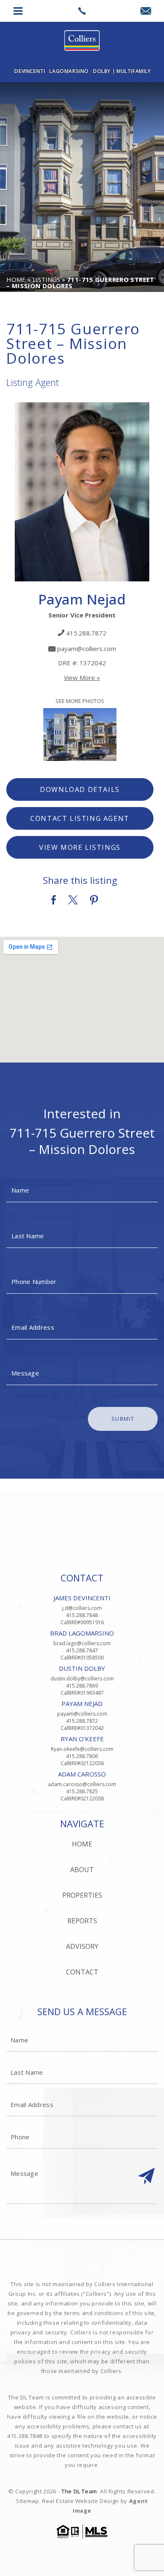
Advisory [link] (82, 1946)
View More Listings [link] (80, 847)
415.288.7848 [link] (82, 1615)
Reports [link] (82, 1921)
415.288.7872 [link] (86, 633)
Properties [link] (82, 1895)
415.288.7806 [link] (82, 1756)
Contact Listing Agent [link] (80, 818)
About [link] (82, 1870)
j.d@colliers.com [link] (82, 1608)
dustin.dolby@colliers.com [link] (82, 1679)
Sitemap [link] (28, 2501)
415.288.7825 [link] (82, 1791)
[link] (82, 11)
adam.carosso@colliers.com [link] (82, 1784)
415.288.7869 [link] (82, 1686)
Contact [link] (82, 1972)
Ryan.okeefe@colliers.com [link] (82, 1749)
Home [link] (82, 1844)
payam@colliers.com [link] (87, 649)
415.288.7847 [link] (82, 1650)
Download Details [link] (80, 789)
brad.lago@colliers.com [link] (82, 1643)
